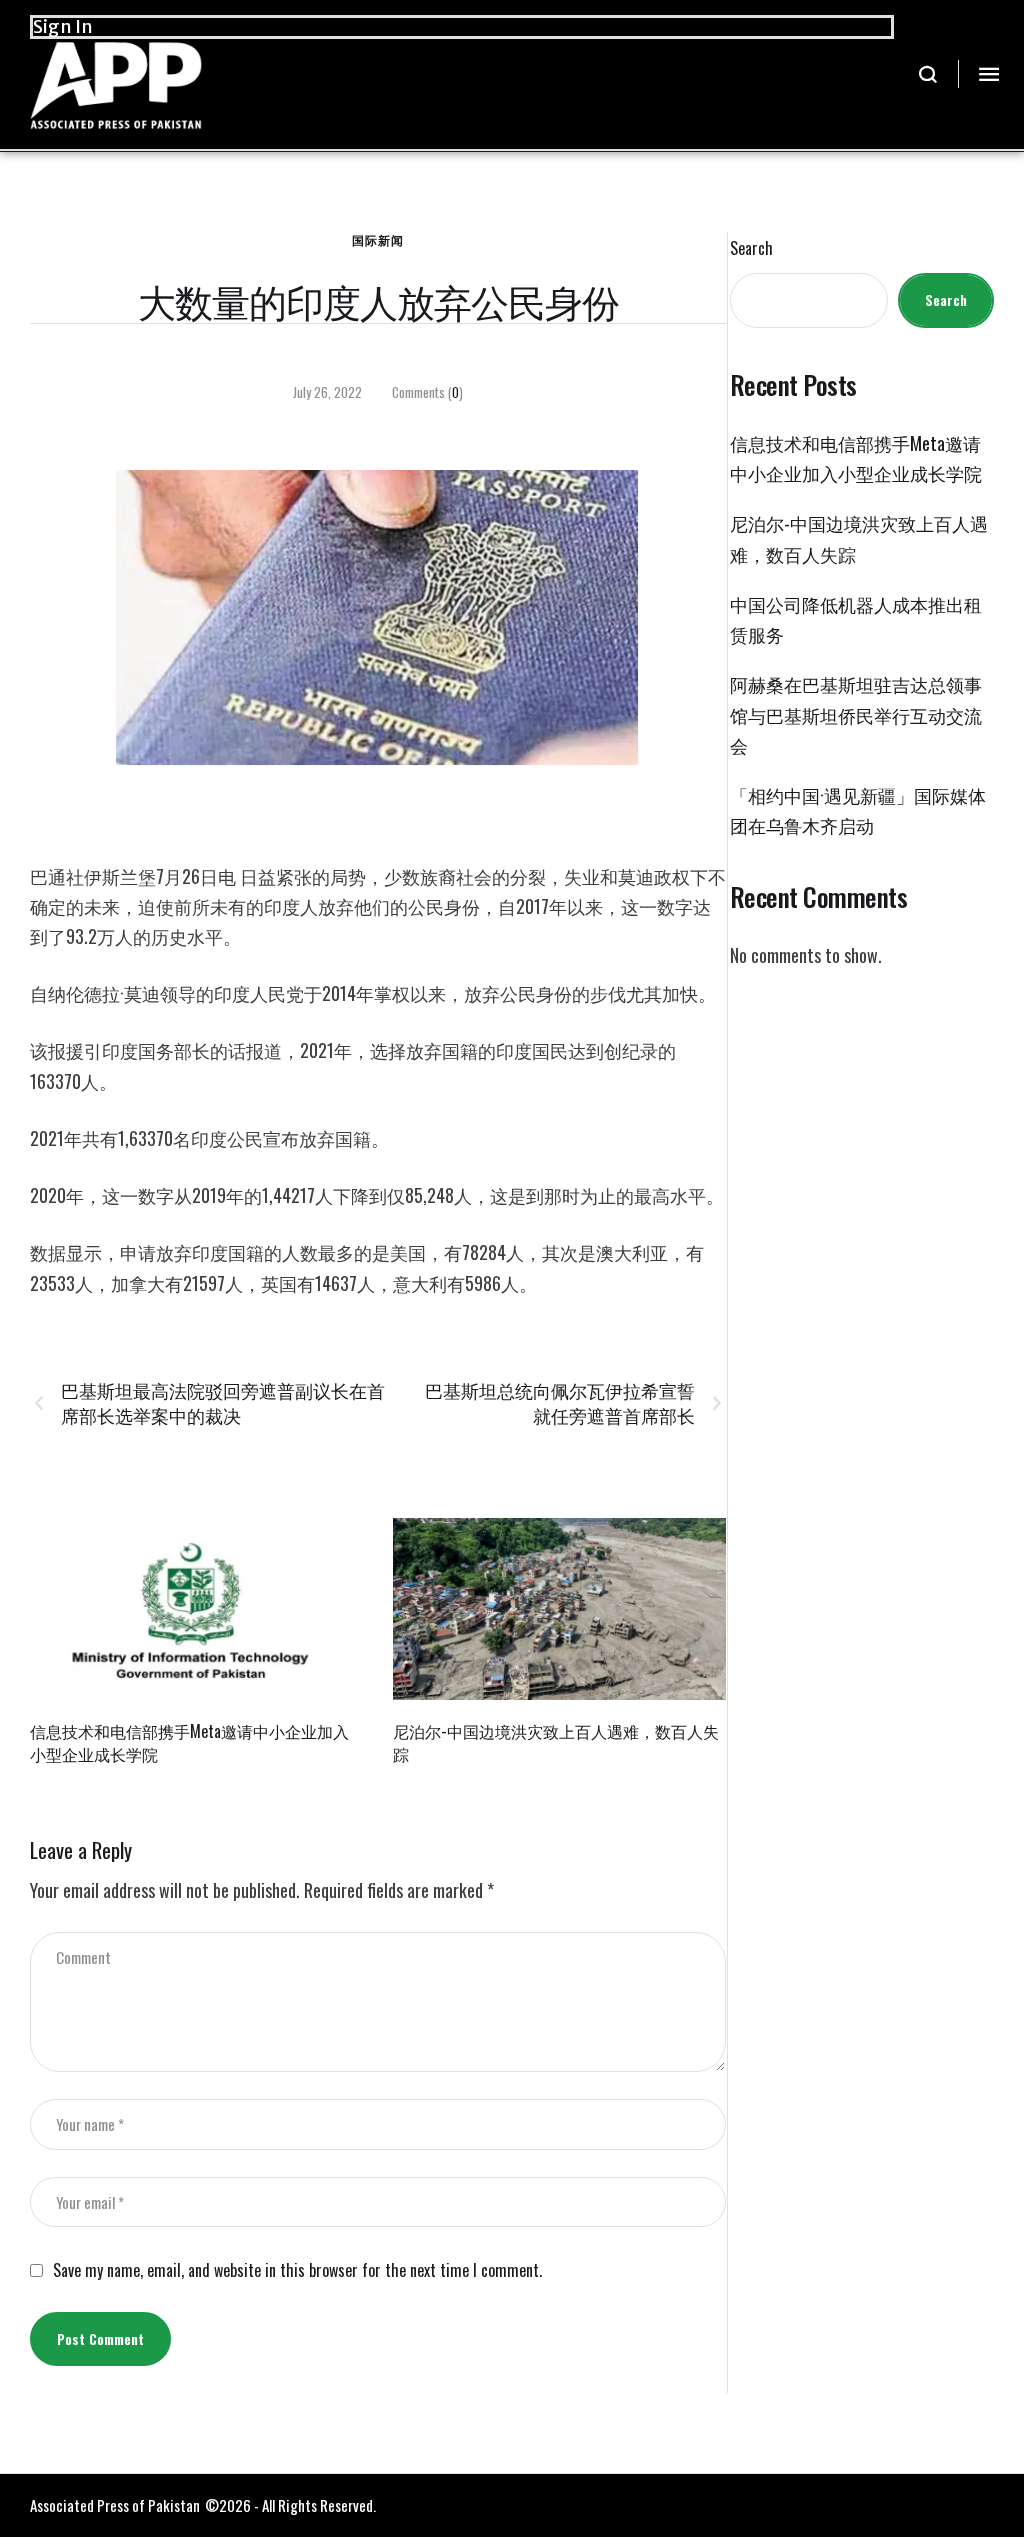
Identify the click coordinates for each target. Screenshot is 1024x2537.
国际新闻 (378, 239)
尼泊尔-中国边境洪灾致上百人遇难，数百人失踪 (556, 1742)
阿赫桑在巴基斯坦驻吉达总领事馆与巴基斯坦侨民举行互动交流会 (856, 714)
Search (751, 248)
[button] (928, 74)
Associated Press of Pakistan (115, 2505)
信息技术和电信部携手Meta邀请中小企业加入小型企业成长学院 (189, 1742)
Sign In (63, 26)
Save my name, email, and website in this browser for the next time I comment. (297, 2270)
